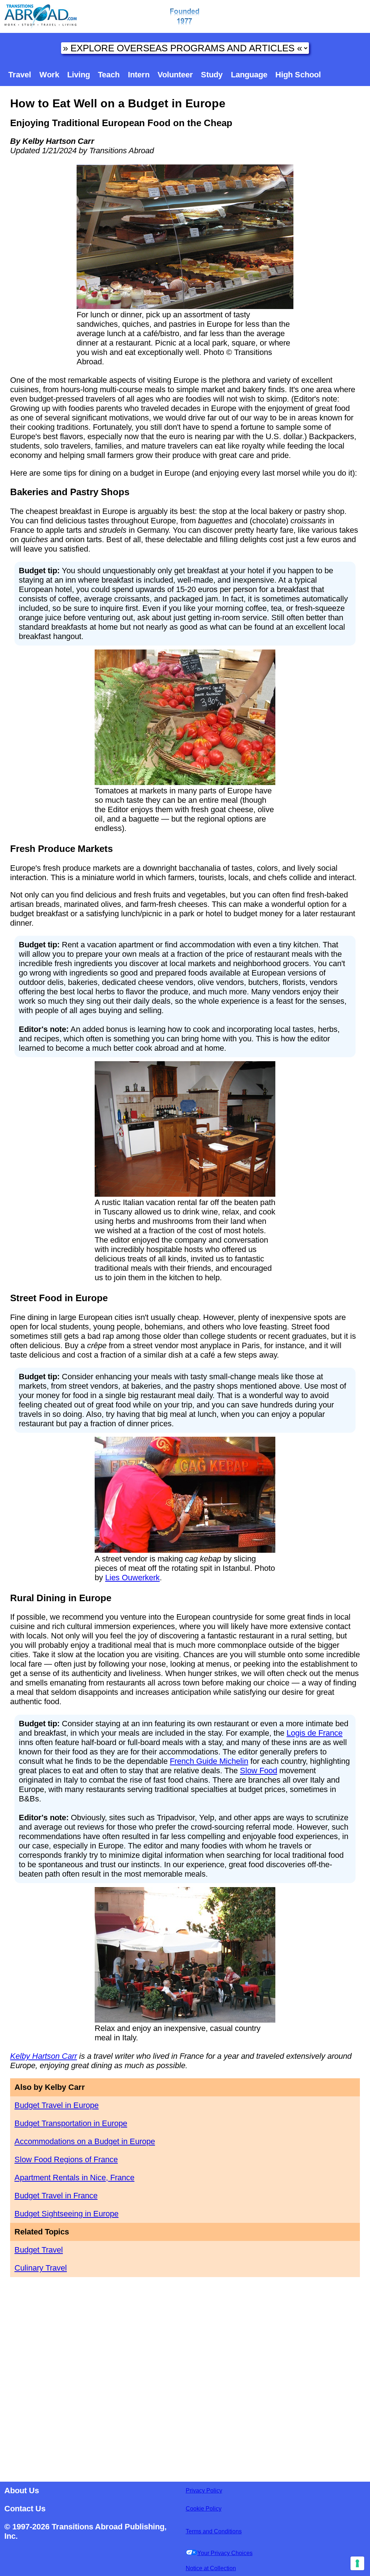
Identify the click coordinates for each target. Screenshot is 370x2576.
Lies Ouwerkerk (132, 1578)
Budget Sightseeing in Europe (66, 2214)
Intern (139, 75)
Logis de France (315, 1733)
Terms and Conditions (214, 2531)
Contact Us (25, 2509)
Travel (20, 75)
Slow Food (259, 1771)
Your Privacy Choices (225, 2553)
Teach (109, 75)
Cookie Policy (204, 2509)
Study (212, 75)
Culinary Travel (41, 2268)
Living (79, 75)
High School (298, 75)
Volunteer (175, 75)
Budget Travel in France (56, 2196)
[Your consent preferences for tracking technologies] (357, 2563)
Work (49, 75)
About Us (22, 2491)
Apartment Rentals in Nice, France (74, 2178)
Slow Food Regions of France (66, 2159)
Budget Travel (39, 2250)
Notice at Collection (211, 2568)
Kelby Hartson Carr (44, 2056)
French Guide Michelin (209, 1761)
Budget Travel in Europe (57, 2105)
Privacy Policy (204, 2491)
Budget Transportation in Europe (71, 2123)
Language (249, 75)
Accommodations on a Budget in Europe (85, 2141)
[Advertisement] (185, 2377)
